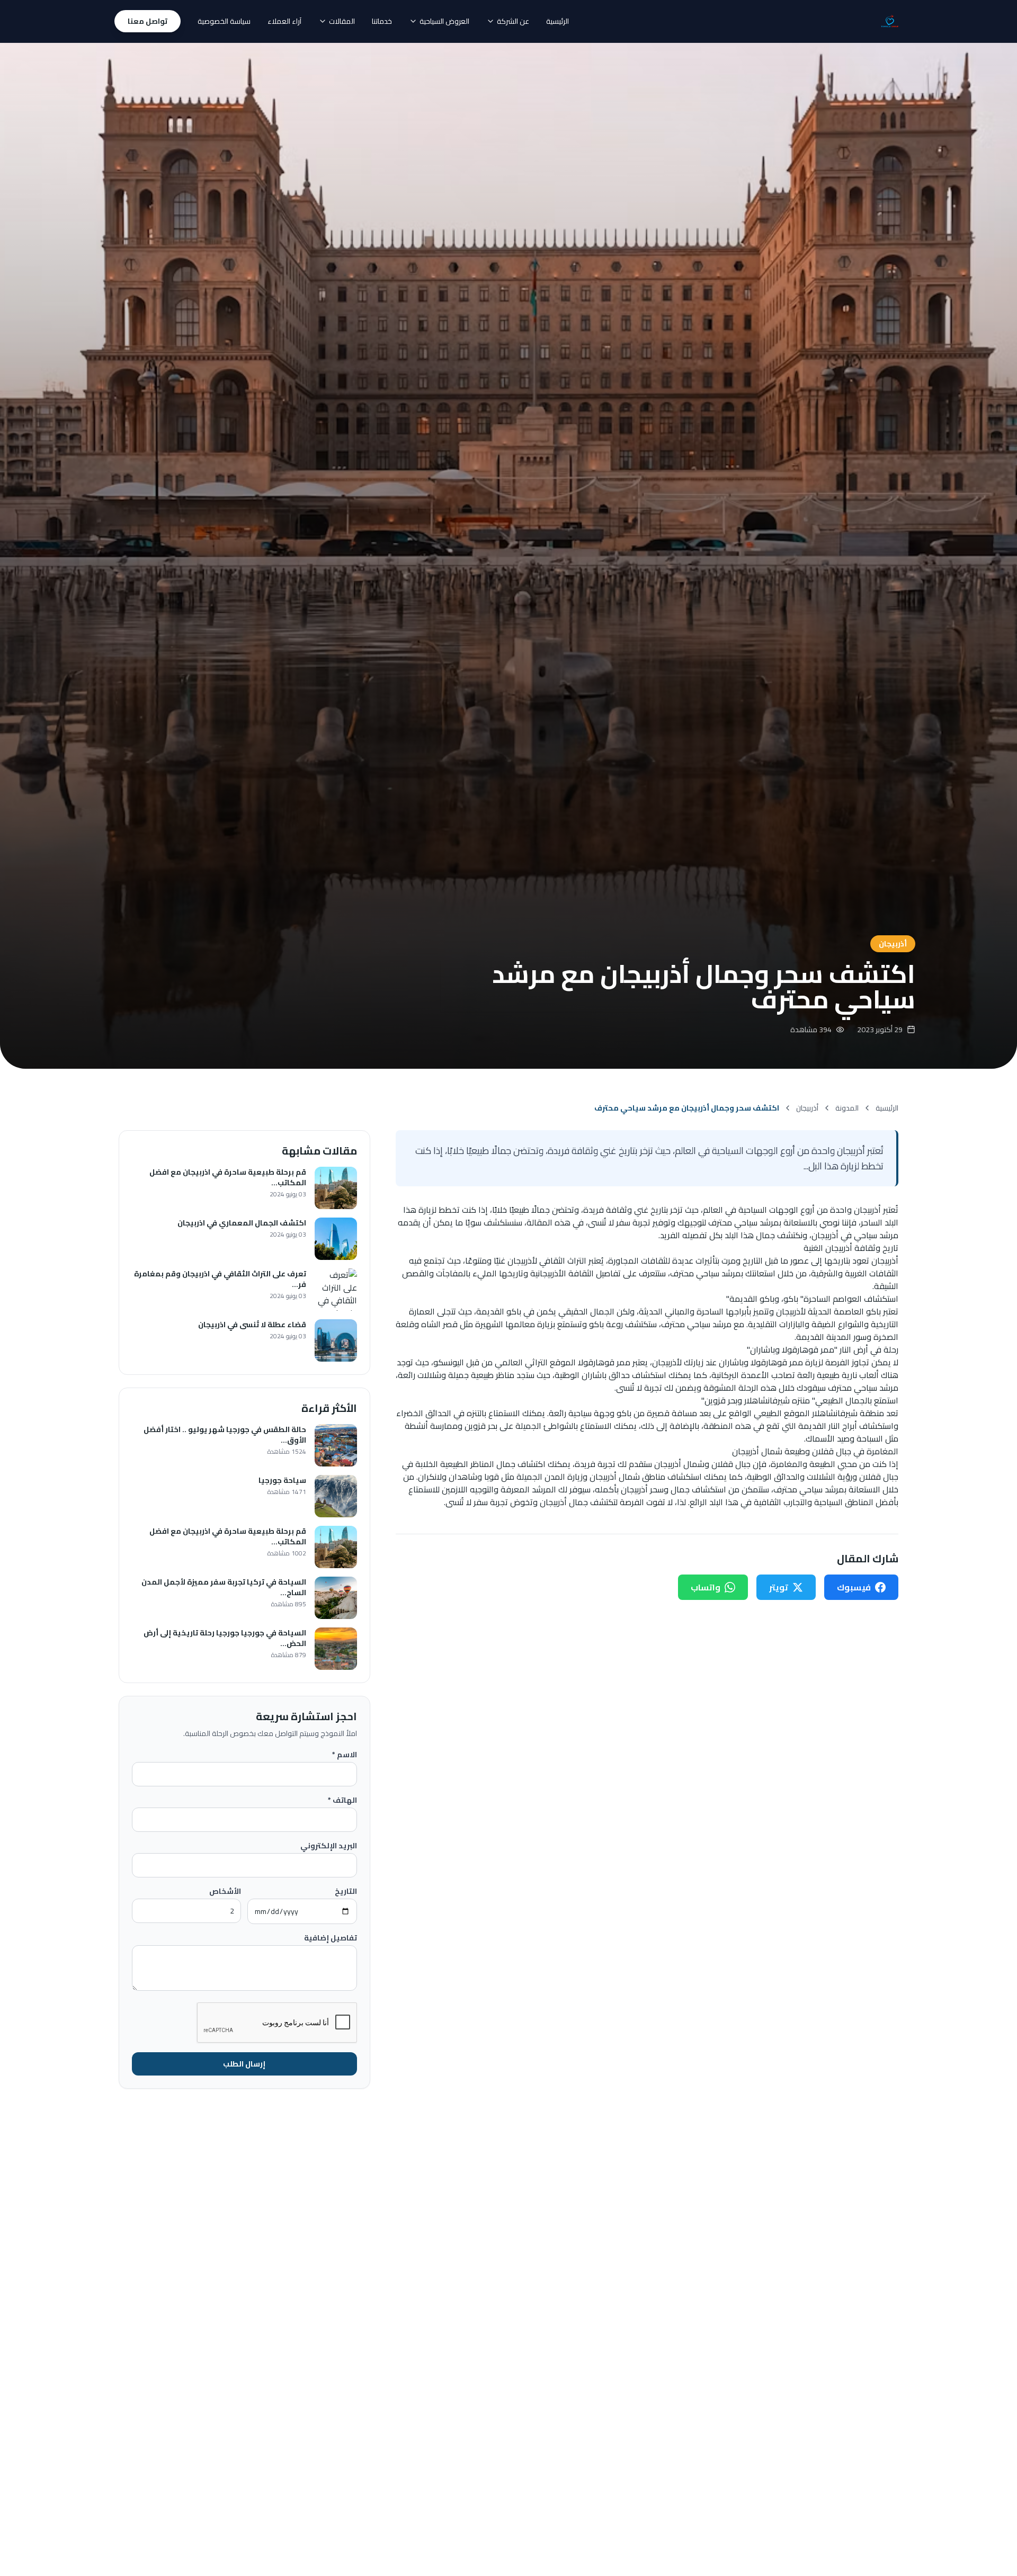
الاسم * (345, 1755)
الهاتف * (342, 1800)
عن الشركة (513, 21)
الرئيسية (557, 21)
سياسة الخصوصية (224, 21)
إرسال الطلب (244, 2064)
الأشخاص (225, 1891)
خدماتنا (382, 21)
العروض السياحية (444, 21)
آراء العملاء (284, 21)
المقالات (342, 21)
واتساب (706, 1587)
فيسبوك (854, 1587)
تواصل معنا (148, 21)
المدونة (847, 1108)
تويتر (779, 1587)
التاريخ (346, 1891)
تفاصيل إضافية (331, 1938)
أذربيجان (807, 1108)
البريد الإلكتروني (329, 1846)
